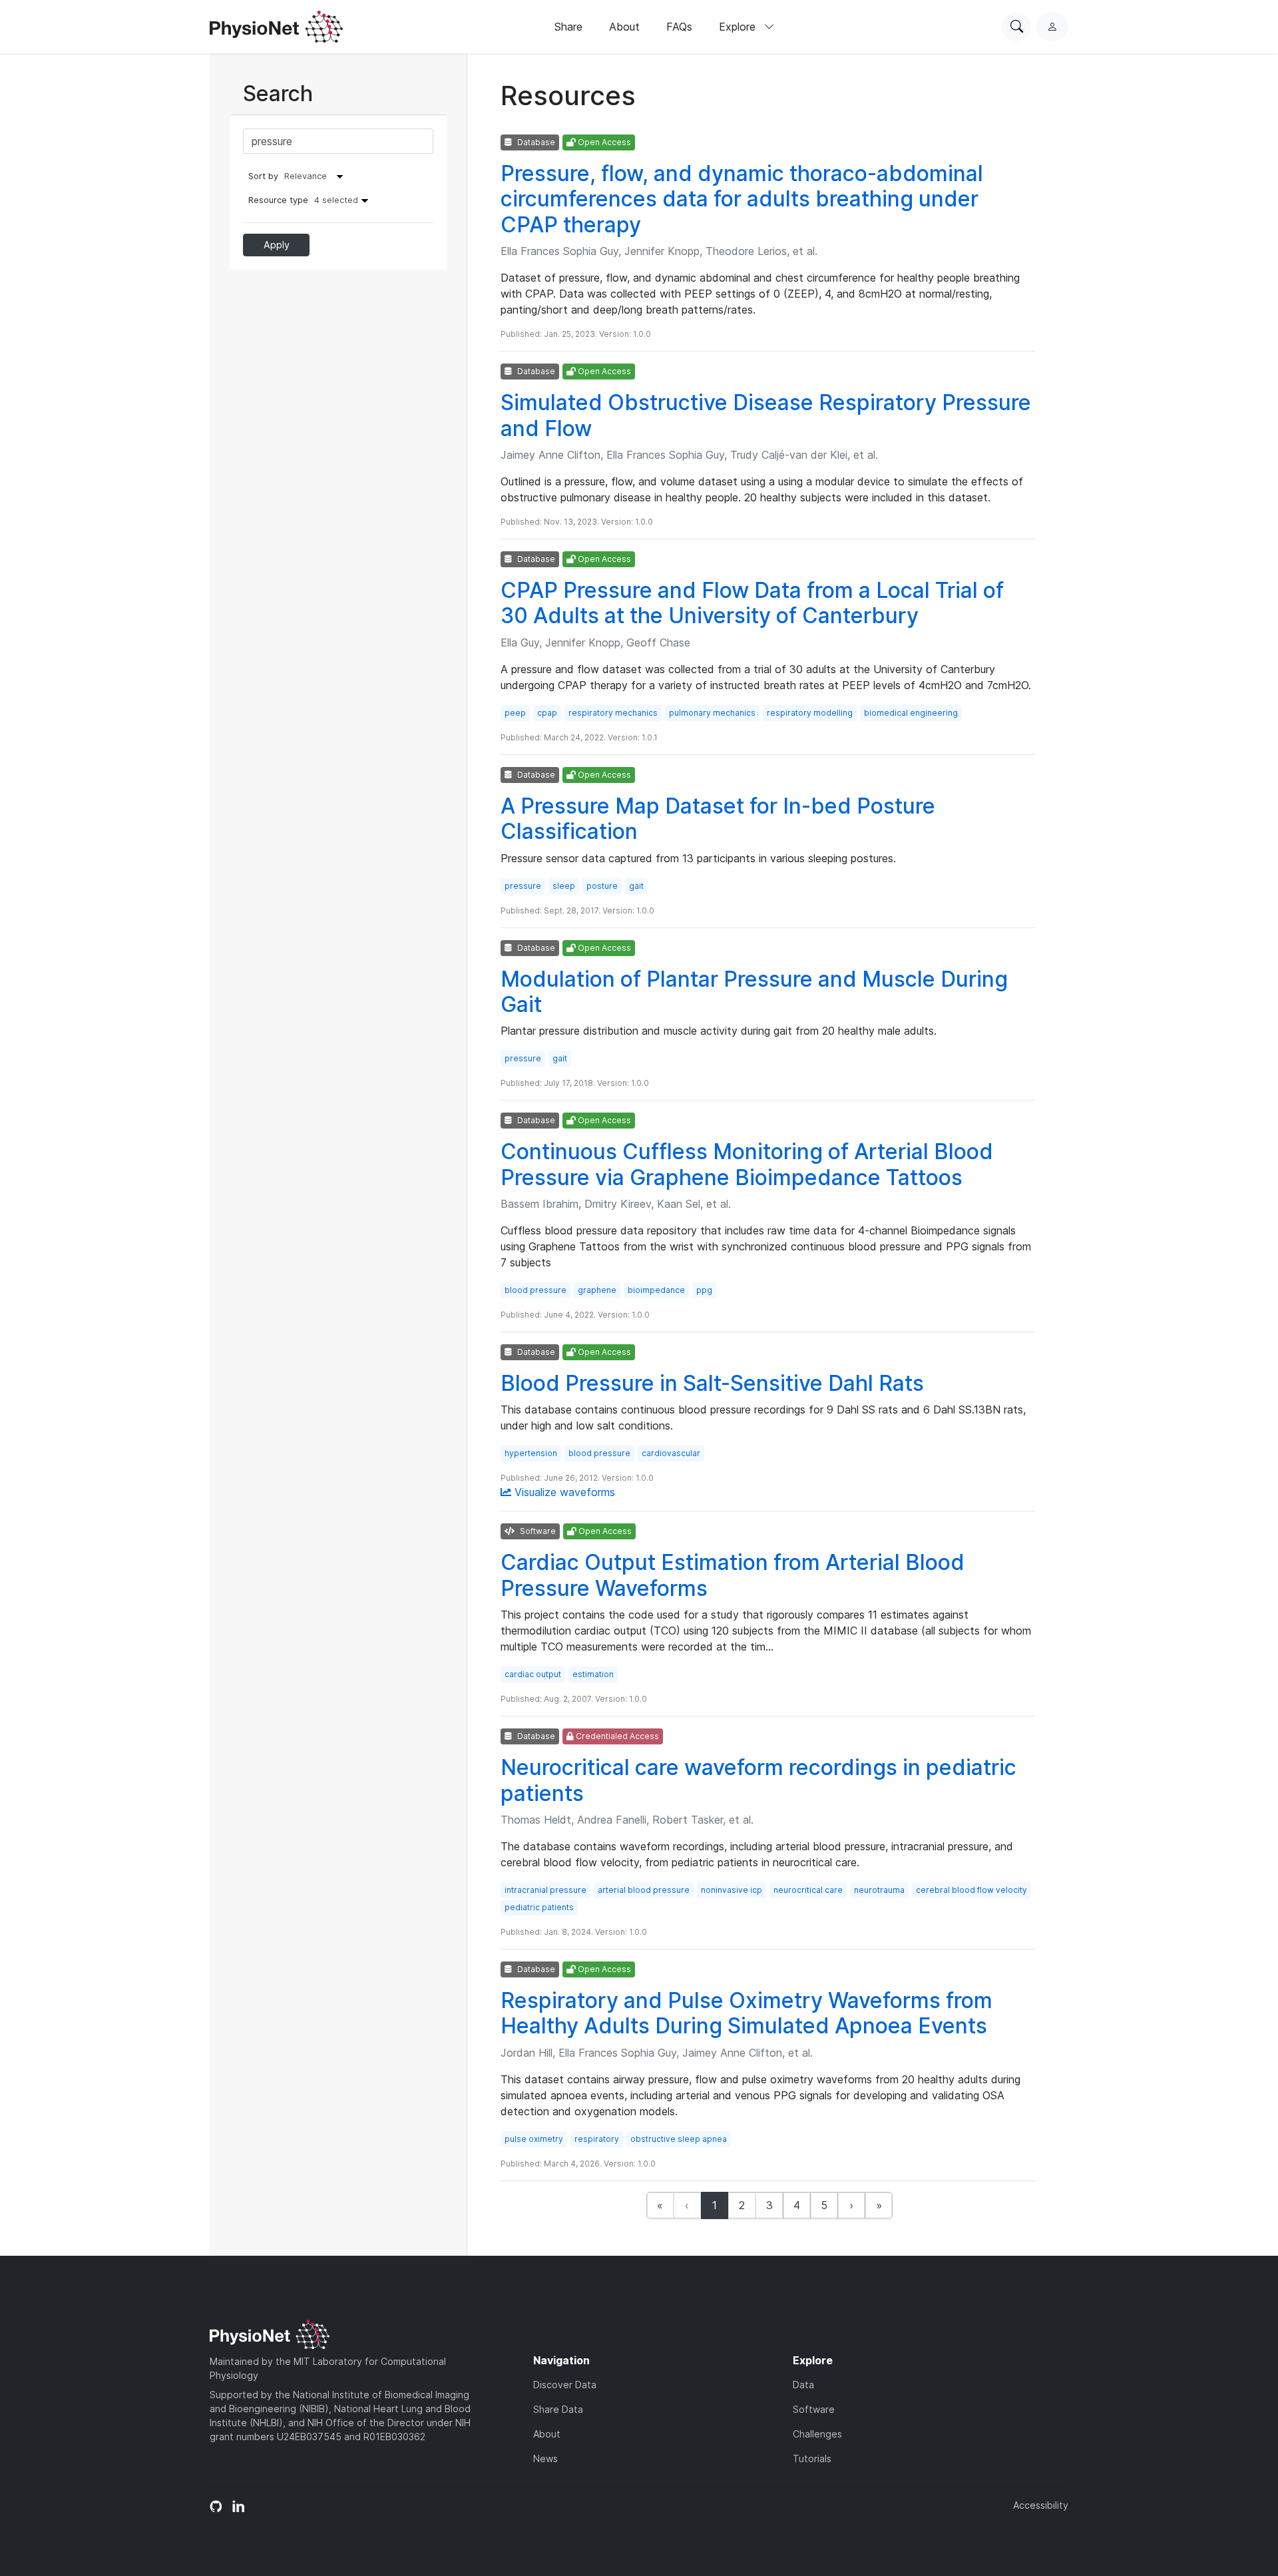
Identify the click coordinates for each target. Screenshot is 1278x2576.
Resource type (303, 200)
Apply (277, 245)
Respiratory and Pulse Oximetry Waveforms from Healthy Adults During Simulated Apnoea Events (746, 2013)
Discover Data (565, 2385)
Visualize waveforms (563, 1492)
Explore (739, 27)
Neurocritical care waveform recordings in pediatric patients (758, 1780)
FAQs (679, 27)
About (624, 27)
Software (814, 2409)
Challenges (817, 2434)
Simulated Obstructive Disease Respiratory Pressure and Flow (766, 415)
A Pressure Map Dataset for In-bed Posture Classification (718, 819)
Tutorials (812, 2458)
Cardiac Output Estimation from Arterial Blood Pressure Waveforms (733, 1575)
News (545, 2458)
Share (568, 27)
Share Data (558, 2409)
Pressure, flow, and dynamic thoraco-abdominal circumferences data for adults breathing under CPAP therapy (742, 199)
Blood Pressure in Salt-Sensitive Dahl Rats (712, 1383)
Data (803, 2385)
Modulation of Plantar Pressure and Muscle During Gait (754, 992)
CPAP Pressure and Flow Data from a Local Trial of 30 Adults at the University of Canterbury (752, 603)
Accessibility (1041, 2505)
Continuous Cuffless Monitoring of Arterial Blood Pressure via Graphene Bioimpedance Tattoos (747, 1164)
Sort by (263, 176)
